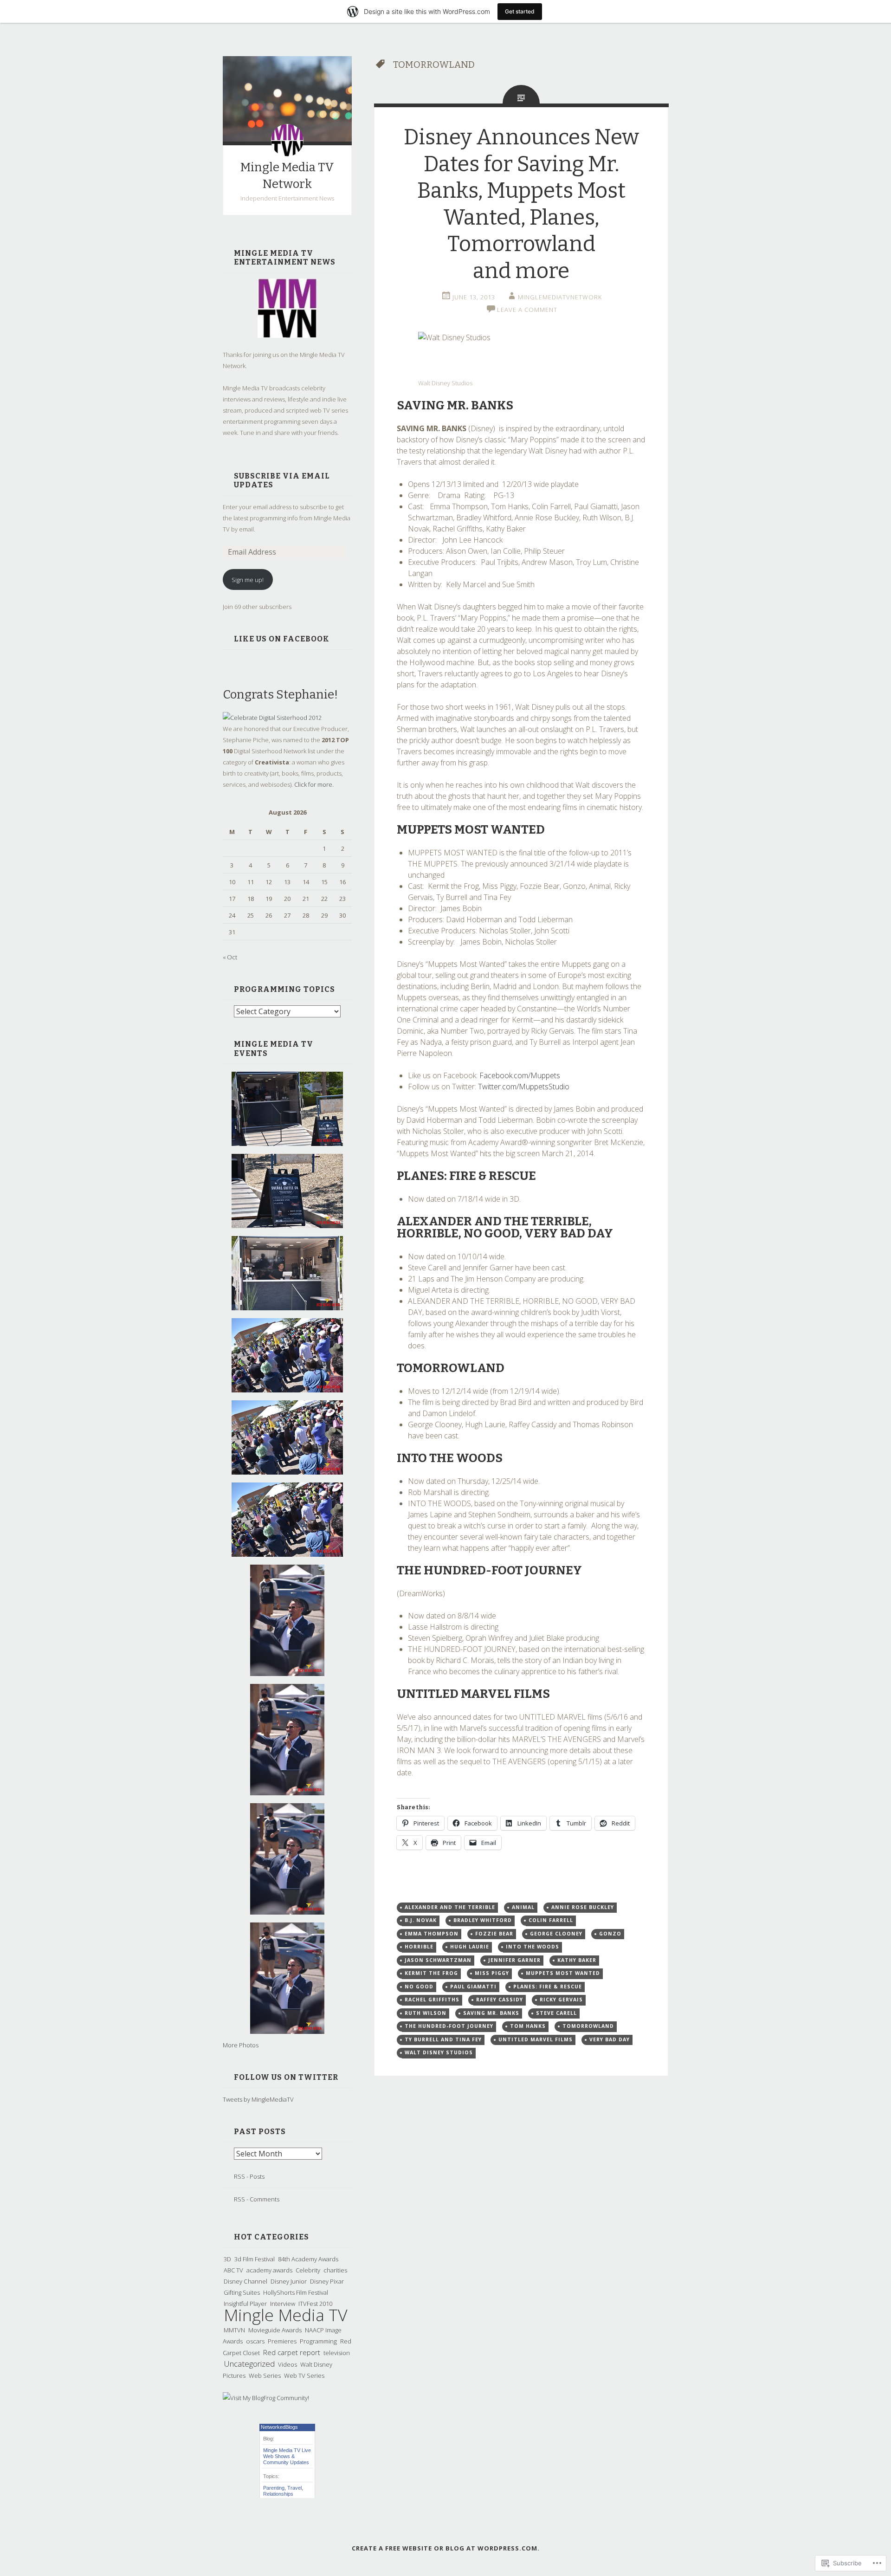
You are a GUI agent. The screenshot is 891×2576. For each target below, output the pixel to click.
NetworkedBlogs (279, 2427)
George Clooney (556, 1934)
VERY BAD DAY (610, 2039)
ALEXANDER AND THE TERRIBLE (450, 1907)
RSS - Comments (257, 2199)
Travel (294, 2488)
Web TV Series (304, 2375)
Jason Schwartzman (438, 1960)
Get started (520, 11)
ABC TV (233, 2270)
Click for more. (314, 784)
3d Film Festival (255, 2259)
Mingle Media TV (286, 2315)
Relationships (278, 2494)
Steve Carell (556, 2013)
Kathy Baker (577, 1960)
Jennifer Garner (514, 1960)
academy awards (269, 2270)
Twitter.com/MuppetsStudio (524, 1087)
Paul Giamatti (473, 1987)
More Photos (241, 2045)
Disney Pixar (327, 2281)
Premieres (282, 2341)
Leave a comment (527, 310)
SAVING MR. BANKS (491, 2013)
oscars (255, 2341)
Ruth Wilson (426, 2013)
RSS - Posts (249, 2176)
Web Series (265, 2375)
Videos (287, 2364)
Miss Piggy (492, 1973)
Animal (523, 1907)
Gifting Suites (242, 2292)
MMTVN (234, 2330)
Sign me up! (248, 580)
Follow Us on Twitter (286, 2077)
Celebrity (308, 2270)
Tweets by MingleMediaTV (258, 2099)
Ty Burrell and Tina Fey (443, 2039)
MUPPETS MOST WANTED (563, 1973)
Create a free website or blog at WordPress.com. (446, 2548)
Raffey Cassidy (500, 2000)
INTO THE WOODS (533, 1947)
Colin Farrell (551, 1920)
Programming (318, 2341)
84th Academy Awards (308, 2259)
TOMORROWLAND (588, 2026)
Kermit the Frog (431, 1973)
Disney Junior (289, 2281)
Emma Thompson (432, 1934)
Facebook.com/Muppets (520, 1075)
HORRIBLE (419, 1947)
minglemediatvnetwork (560, 297)
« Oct (230, 957)
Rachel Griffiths (432, 2000)
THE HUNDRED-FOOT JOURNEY (449, 2026)
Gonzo (610, 1934)
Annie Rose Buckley (583, 1907)
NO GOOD (419, 1987)
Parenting (274, 2488)
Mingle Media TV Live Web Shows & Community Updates (287, 2456)
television (337, 2353)
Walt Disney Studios (439, 2052)
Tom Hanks (528, 2026)
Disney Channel (245, 2281)
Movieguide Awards (275, 2330)
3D (227, 2259)
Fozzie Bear (494, 1934)
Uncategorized (249, 2364)
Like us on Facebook (282, 639)
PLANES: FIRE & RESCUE (548, 1987)
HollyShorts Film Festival (296, 2292)
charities (335, 2270)
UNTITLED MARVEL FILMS (536, 2039)
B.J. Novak (421, 1920)
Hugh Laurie (470, 1947)
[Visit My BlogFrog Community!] (266, 2398)
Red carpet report (292, 2352)
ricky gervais (561, 2000)
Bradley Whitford (483, 1920)
